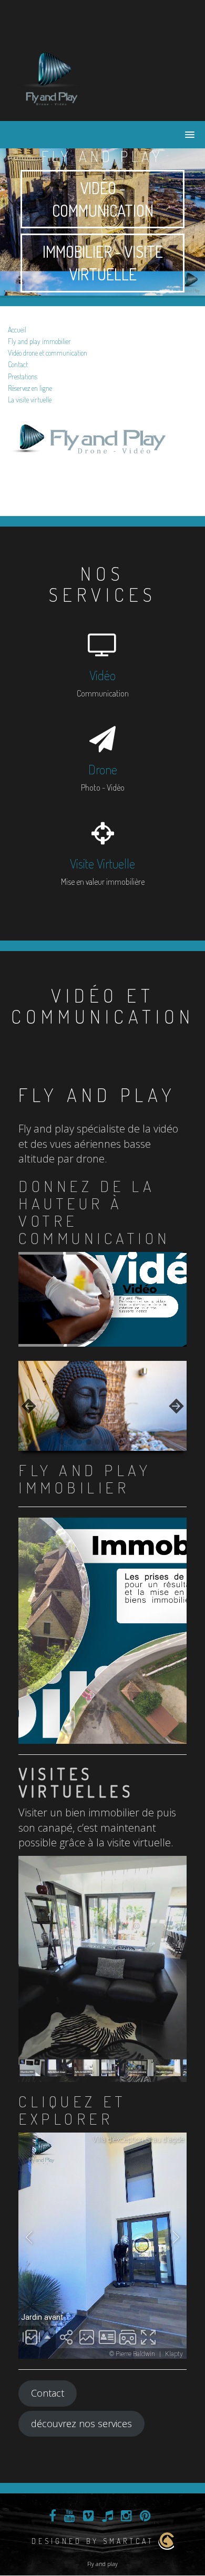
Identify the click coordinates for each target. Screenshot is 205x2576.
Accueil (17, 330)
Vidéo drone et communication (48, 353)
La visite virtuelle (30, 400)
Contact (18, 364)
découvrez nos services (81, 2423)
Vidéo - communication (103, 199)
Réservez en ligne (30, 388)
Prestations (23, 376)
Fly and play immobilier (39, 341)
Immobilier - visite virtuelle (103, 263)
